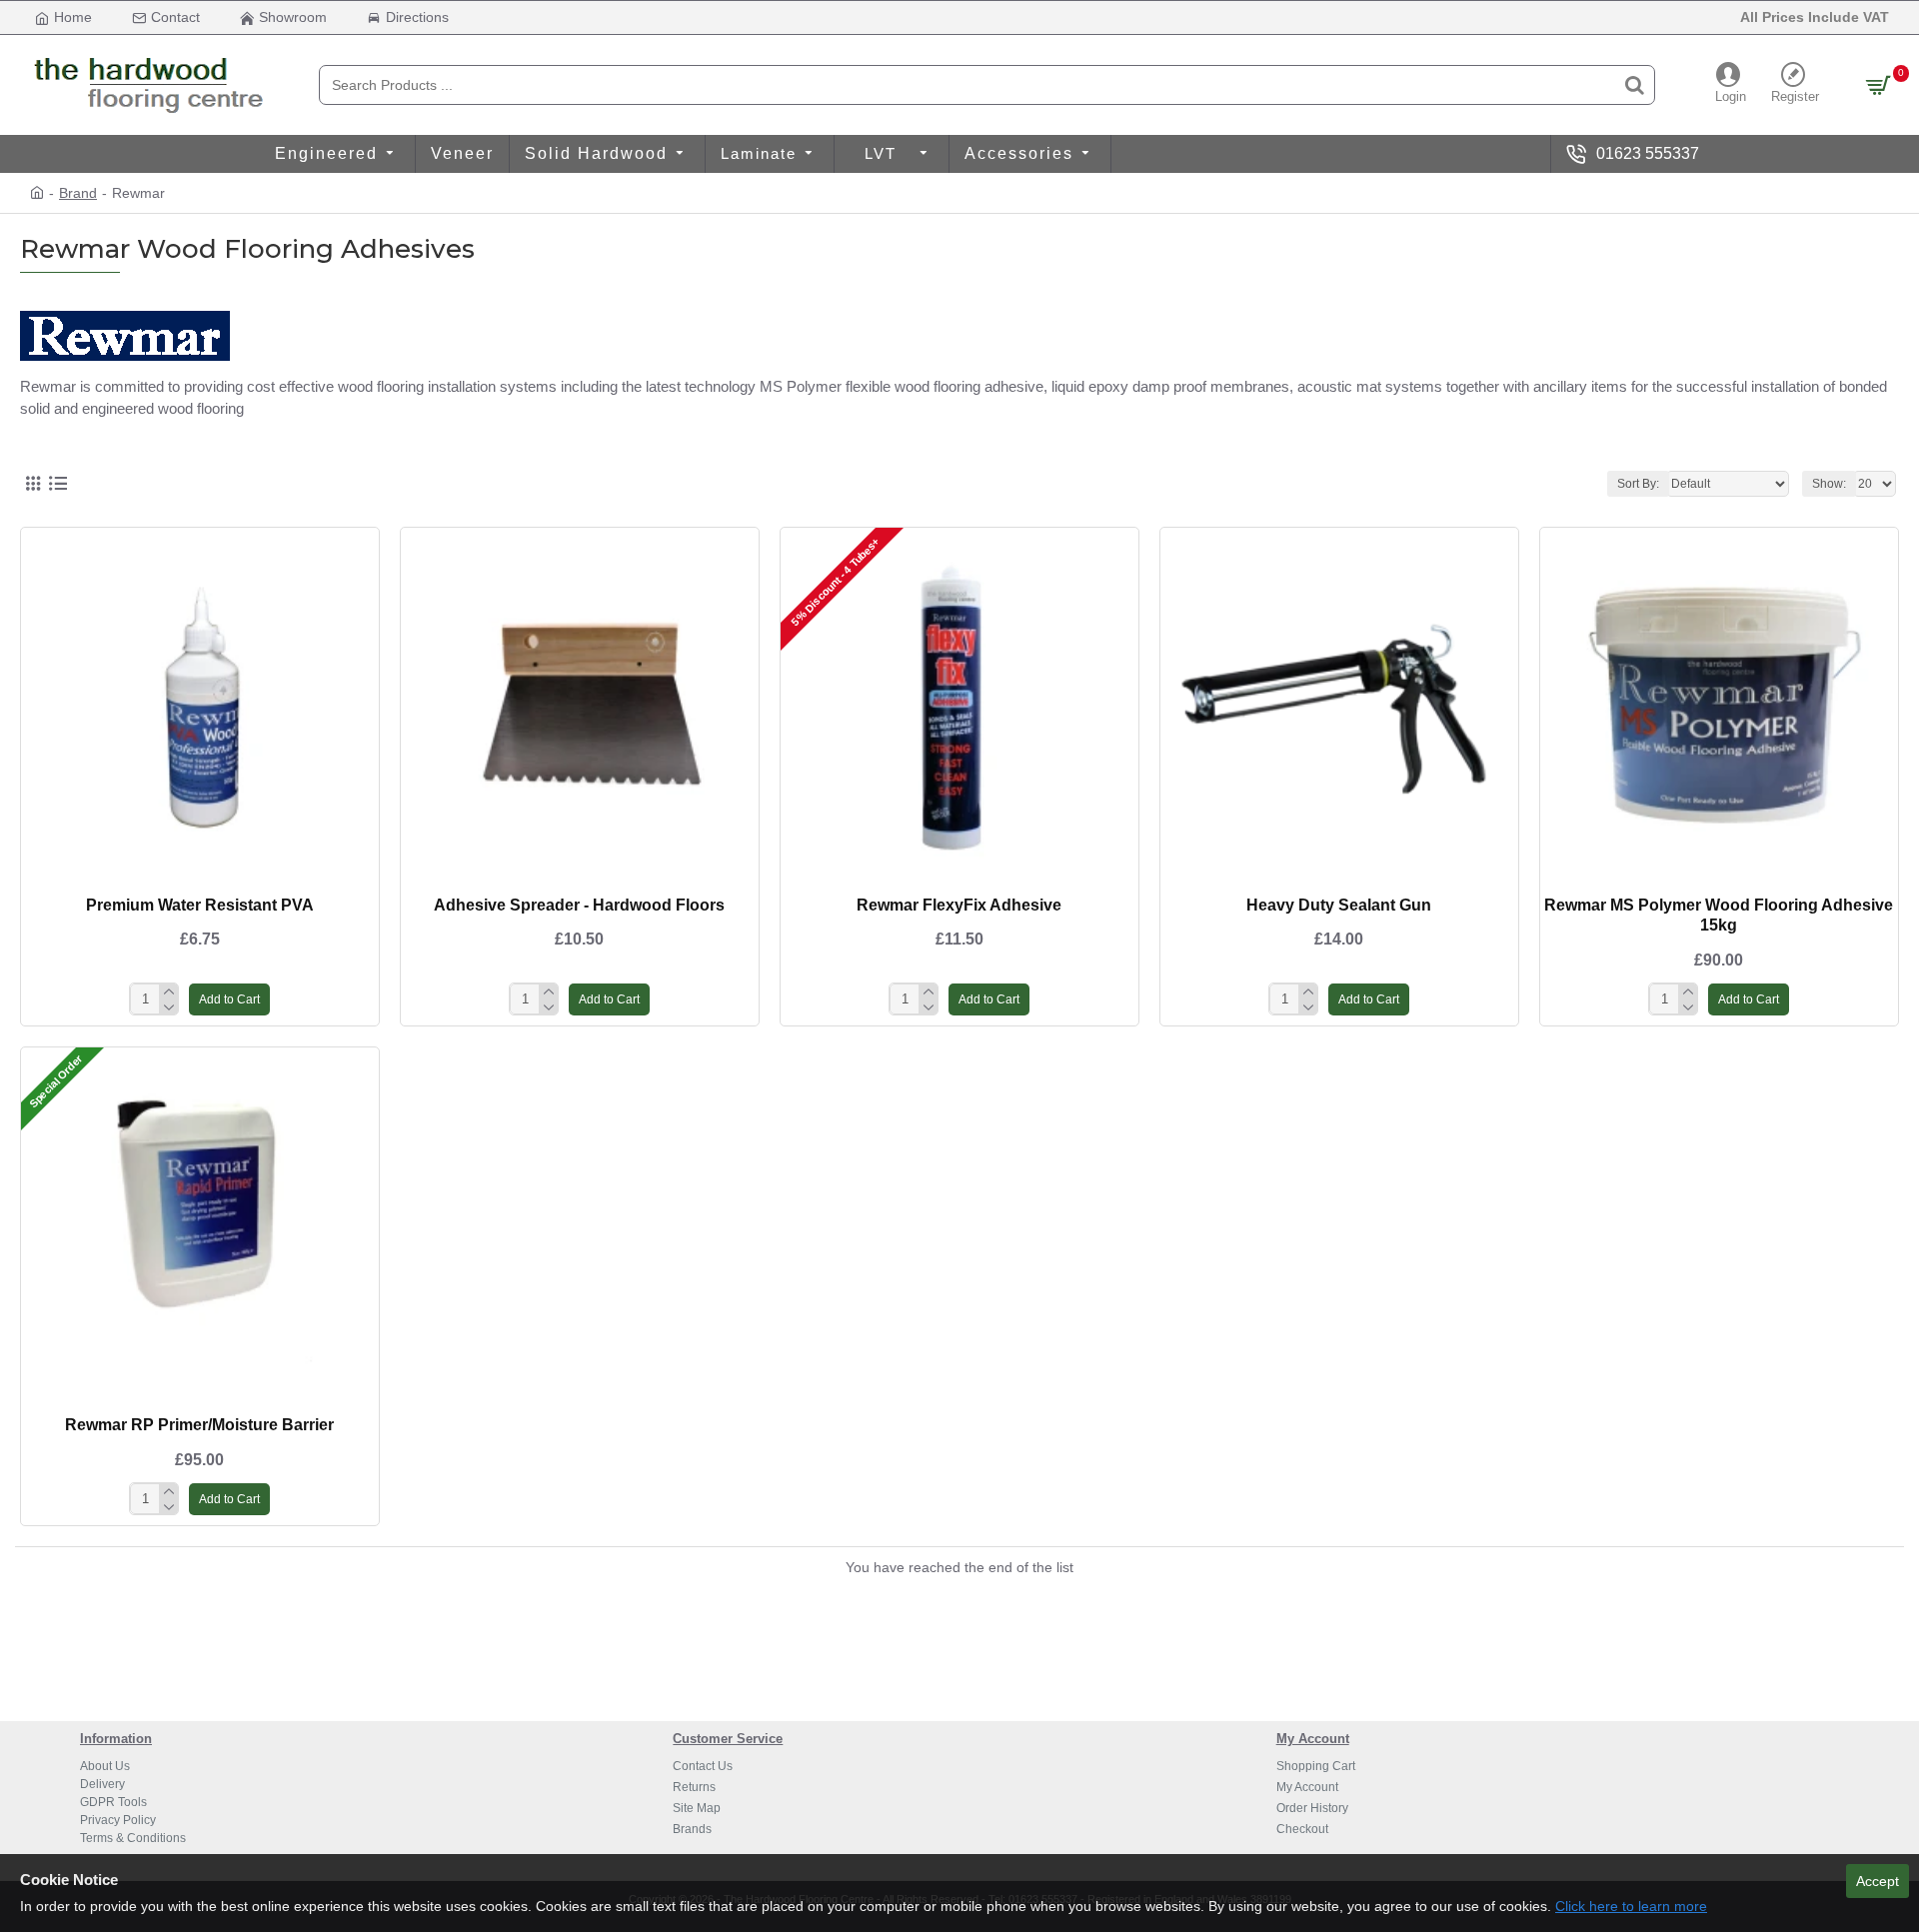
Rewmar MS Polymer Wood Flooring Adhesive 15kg (1719, 916)
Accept (1878, 1881)
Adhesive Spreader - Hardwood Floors (579, 905)
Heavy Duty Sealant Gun (1339, 905)
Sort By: (1638, 484)
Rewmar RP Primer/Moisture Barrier (199, 1425)
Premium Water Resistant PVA (200, 905)
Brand (78, 193)
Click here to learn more (1631, 1906)
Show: (1829, 484)
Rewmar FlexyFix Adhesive (959, 905)
